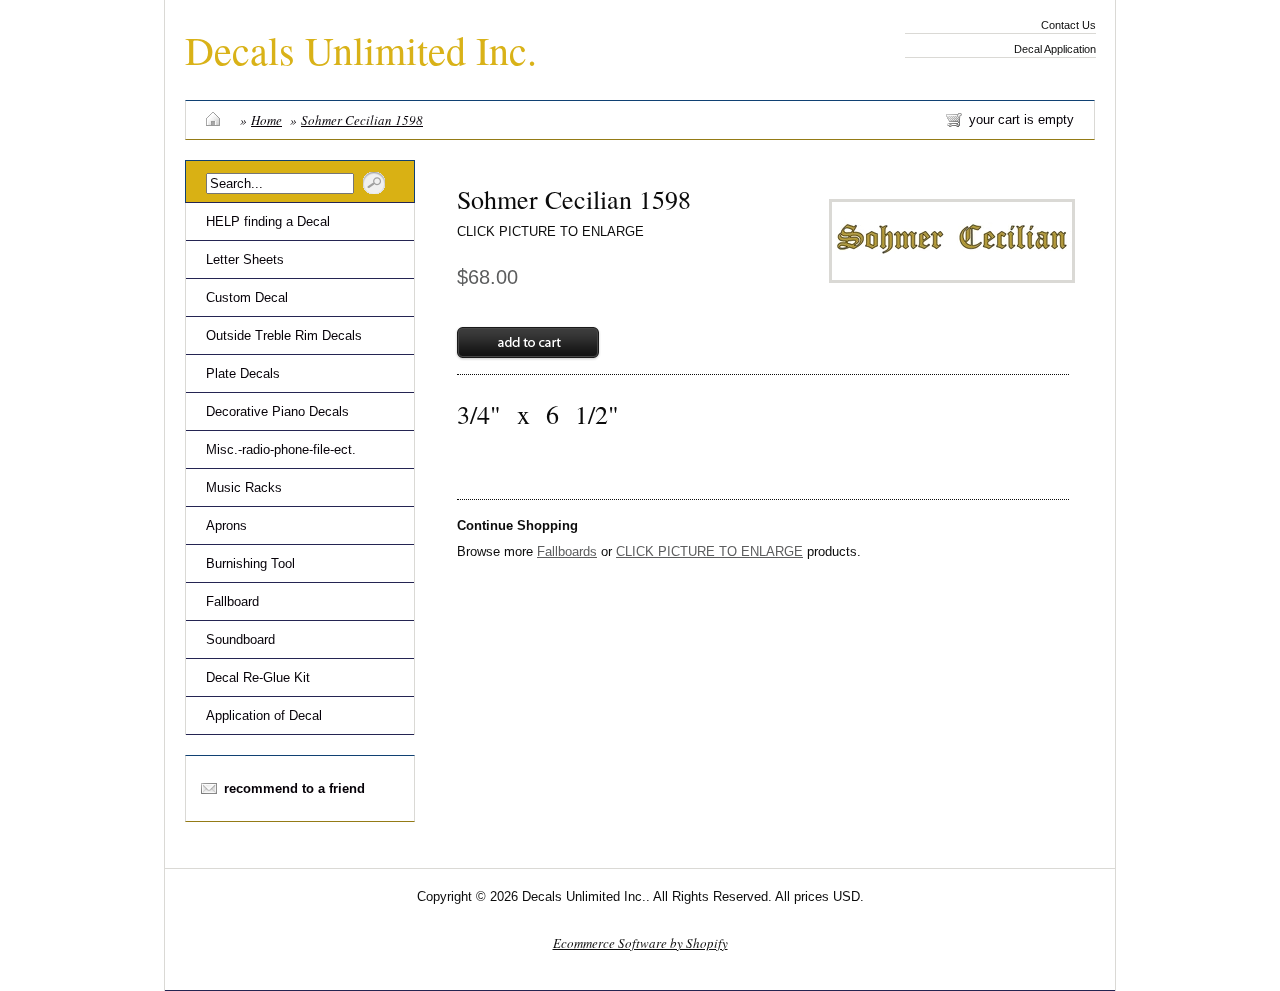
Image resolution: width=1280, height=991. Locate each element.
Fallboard (232, 601)
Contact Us (1068, 25)
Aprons (226, 525)
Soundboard (240, 639)
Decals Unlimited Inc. (361, 49)
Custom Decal (247, 297)
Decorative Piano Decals (277, 411)
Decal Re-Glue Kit (258, 677)
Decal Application (1055, 49)
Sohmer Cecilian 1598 (362, 120)
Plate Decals (243, 373)
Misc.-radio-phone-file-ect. (281, 449)
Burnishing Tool (250, 563)
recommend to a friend (294, 788)
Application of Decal (264, 715)
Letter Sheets (245, 259)
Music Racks (244, 487)
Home (266, 120)
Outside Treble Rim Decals (284, 335)
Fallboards (567, 551)
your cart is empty (1021, 119)
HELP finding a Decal (268, 221)
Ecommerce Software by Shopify (640, 943)
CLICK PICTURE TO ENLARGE (550, 231)
